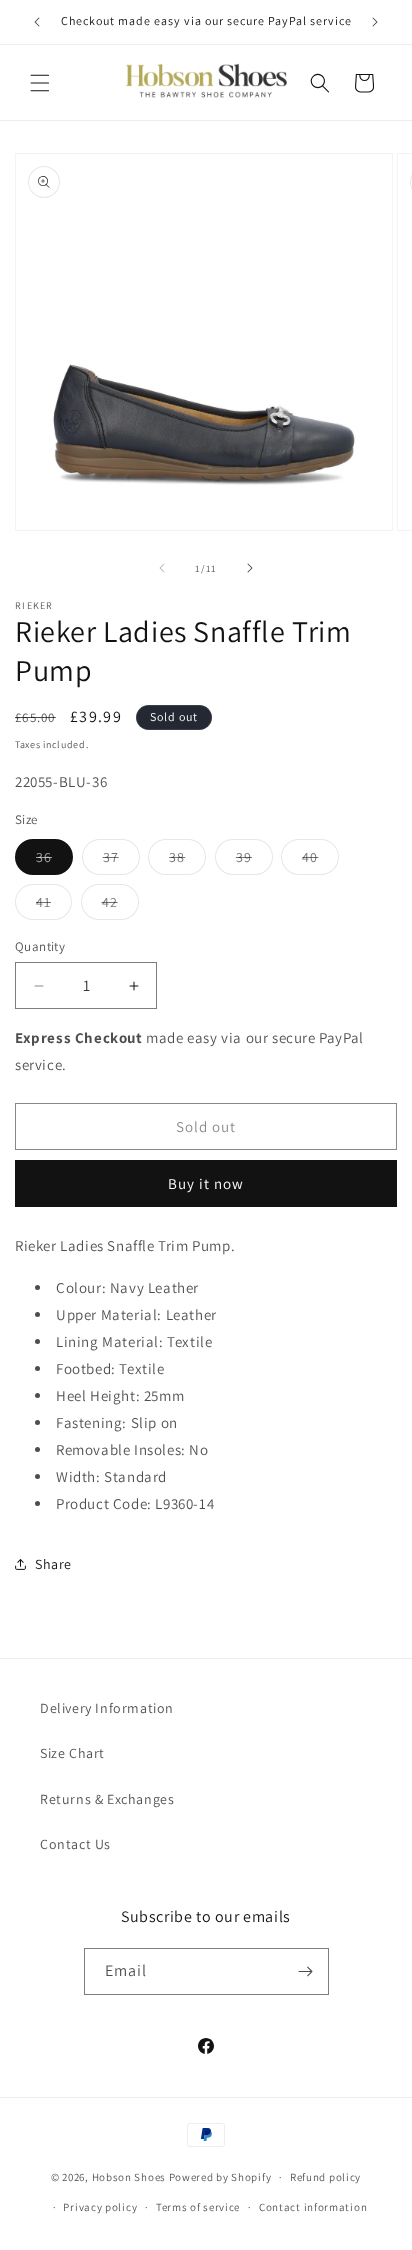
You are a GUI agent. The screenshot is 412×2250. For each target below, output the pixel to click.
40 (320, 861)
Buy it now (206, 1183)
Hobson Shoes (129, 2177)
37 (121, 861)
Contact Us (75, 1844)
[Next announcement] (375, 22)
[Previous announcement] (37, 22)
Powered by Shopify (220, 2177)
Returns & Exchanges (107, 1799)
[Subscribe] (306, 1971)
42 (120, 906)
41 (54, 906)
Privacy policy (100, 2207)
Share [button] (53, 1564)
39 (254, 861)
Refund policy (325, 2177)
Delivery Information (107, 1708)
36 (54, 861)
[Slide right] (250, 568)
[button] (40, 83)
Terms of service (198, 2207)
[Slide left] (162, 568)
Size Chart (72, 1753)
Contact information (313, 2207)
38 (187, 861)
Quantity (40, 946)
